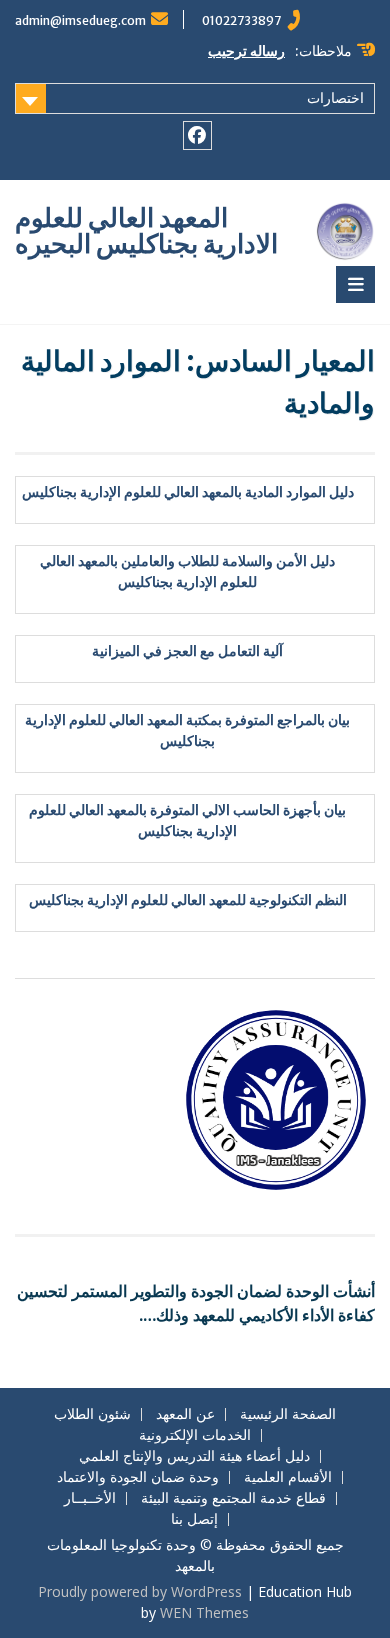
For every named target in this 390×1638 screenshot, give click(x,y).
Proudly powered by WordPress (140, 1591)
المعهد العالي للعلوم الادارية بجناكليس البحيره (146, 230)
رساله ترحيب (246, 51)
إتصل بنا (194, 1519)
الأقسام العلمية (288, 1477)
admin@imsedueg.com (80, 20)
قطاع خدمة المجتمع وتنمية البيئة (233, 1498)
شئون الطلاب (92, 1414)
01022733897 (241, 20)
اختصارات (335, 98)
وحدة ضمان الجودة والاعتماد (138, 1477)
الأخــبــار (90, 1498)
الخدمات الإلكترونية (195, 1435)
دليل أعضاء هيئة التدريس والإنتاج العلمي (194, 1456)
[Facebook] (197, 135)
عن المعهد (185, 1414)
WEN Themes (204, 1612)
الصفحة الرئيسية (288, 1414)
